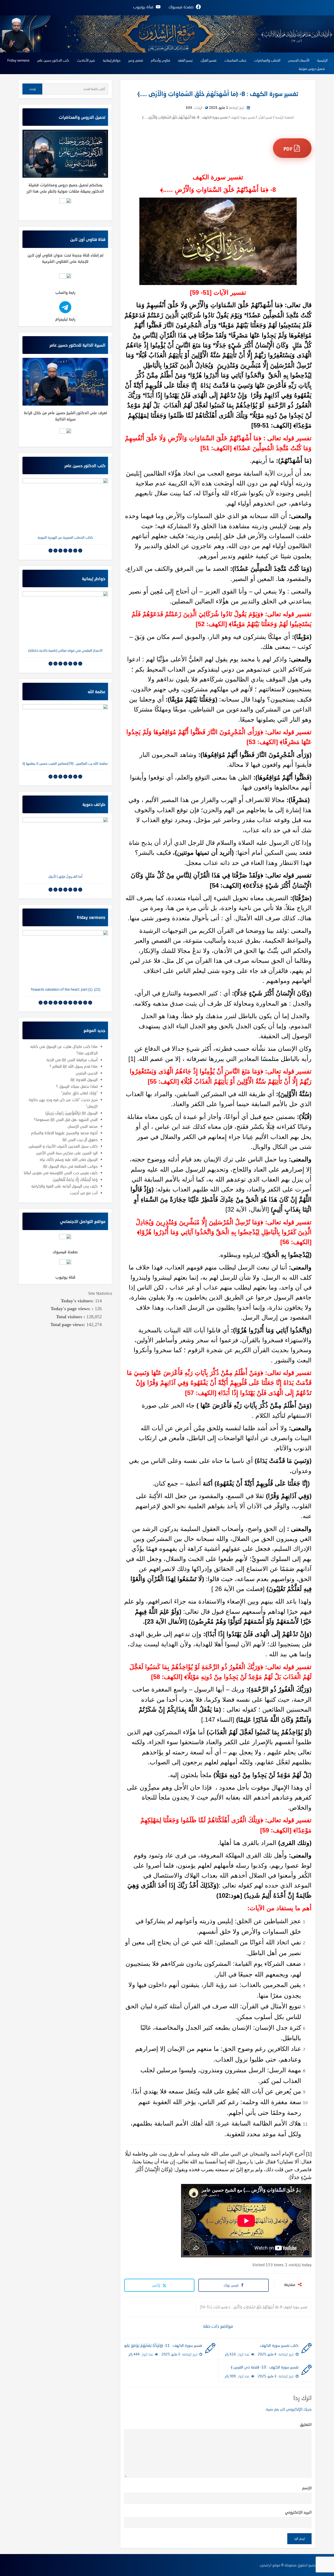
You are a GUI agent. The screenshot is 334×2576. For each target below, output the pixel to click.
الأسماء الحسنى (299, 60)
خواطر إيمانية (112, 60)
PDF (289, 149)
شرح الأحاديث (86, 60)
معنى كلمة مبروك (65, 876)
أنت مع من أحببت (84, 1193)
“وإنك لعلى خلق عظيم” (79, 1093)
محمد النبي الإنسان (83, 1126)
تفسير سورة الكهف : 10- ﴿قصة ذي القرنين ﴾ (265, 2367)
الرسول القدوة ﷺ (84, 1079)
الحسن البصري (87, 1073)
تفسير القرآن (209, 60)
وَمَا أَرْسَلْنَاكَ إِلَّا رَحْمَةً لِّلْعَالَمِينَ (75, 1179)
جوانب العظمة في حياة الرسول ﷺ (70, 1166)
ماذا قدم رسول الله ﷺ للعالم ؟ (74, 1066)
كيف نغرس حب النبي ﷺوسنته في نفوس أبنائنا (61, 1173)
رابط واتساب (65, 292)
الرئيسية (322, 60)
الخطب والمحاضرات (267, 60)
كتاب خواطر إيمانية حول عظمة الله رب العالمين (65, 537)
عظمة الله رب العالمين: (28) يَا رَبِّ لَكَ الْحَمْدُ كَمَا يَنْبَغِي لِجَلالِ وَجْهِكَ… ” (65, 763)
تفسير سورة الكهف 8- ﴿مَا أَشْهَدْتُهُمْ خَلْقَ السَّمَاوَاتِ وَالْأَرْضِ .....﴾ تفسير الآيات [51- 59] (254, 2307)
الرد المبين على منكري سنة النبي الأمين (67, 1153)
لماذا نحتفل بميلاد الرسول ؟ (77, 1086)
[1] (132, 1059)
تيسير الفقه (185, 60)
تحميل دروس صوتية (312, 69)
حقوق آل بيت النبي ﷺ (80, 1139)
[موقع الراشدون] (167, 33)
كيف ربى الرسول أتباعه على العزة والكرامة (64, 1186)
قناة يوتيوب (65, 1277)
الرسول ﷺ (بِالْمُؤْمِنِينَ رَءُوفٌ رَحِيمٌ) (71, 1113)
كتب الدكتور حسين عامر (53, 60)
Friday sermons (18, 60)
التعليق (306, 2424)
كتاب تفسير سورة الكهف (279, 2345)
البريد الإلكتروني (298, 2512)
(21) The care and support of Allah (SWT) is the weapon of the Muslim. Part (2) (65, 989)
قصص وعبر (136, 60)
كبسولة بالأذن (65, 650)
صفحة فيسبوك (65, 1252)
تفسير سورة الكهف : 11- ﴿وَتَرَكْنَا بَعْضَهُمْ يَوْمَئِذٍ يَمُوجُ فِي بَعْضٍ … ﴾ (163, 2345)
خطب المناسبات (235, 60)
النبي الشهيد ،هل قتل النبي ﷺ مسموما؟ (66, 1119)
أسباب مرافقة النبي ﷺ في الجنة (72, 1060)
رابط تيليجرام (65, 319)
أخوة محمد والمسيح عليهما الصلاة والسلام (64, 1133)
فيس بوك (231, 2285)
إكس (157, 2285)
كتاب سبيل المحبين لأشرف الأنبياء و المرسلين (63, 1146)
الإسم (307, 2488)
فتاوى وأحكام (160, 60)
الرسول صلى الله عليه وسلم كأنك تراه (69, 1159)
